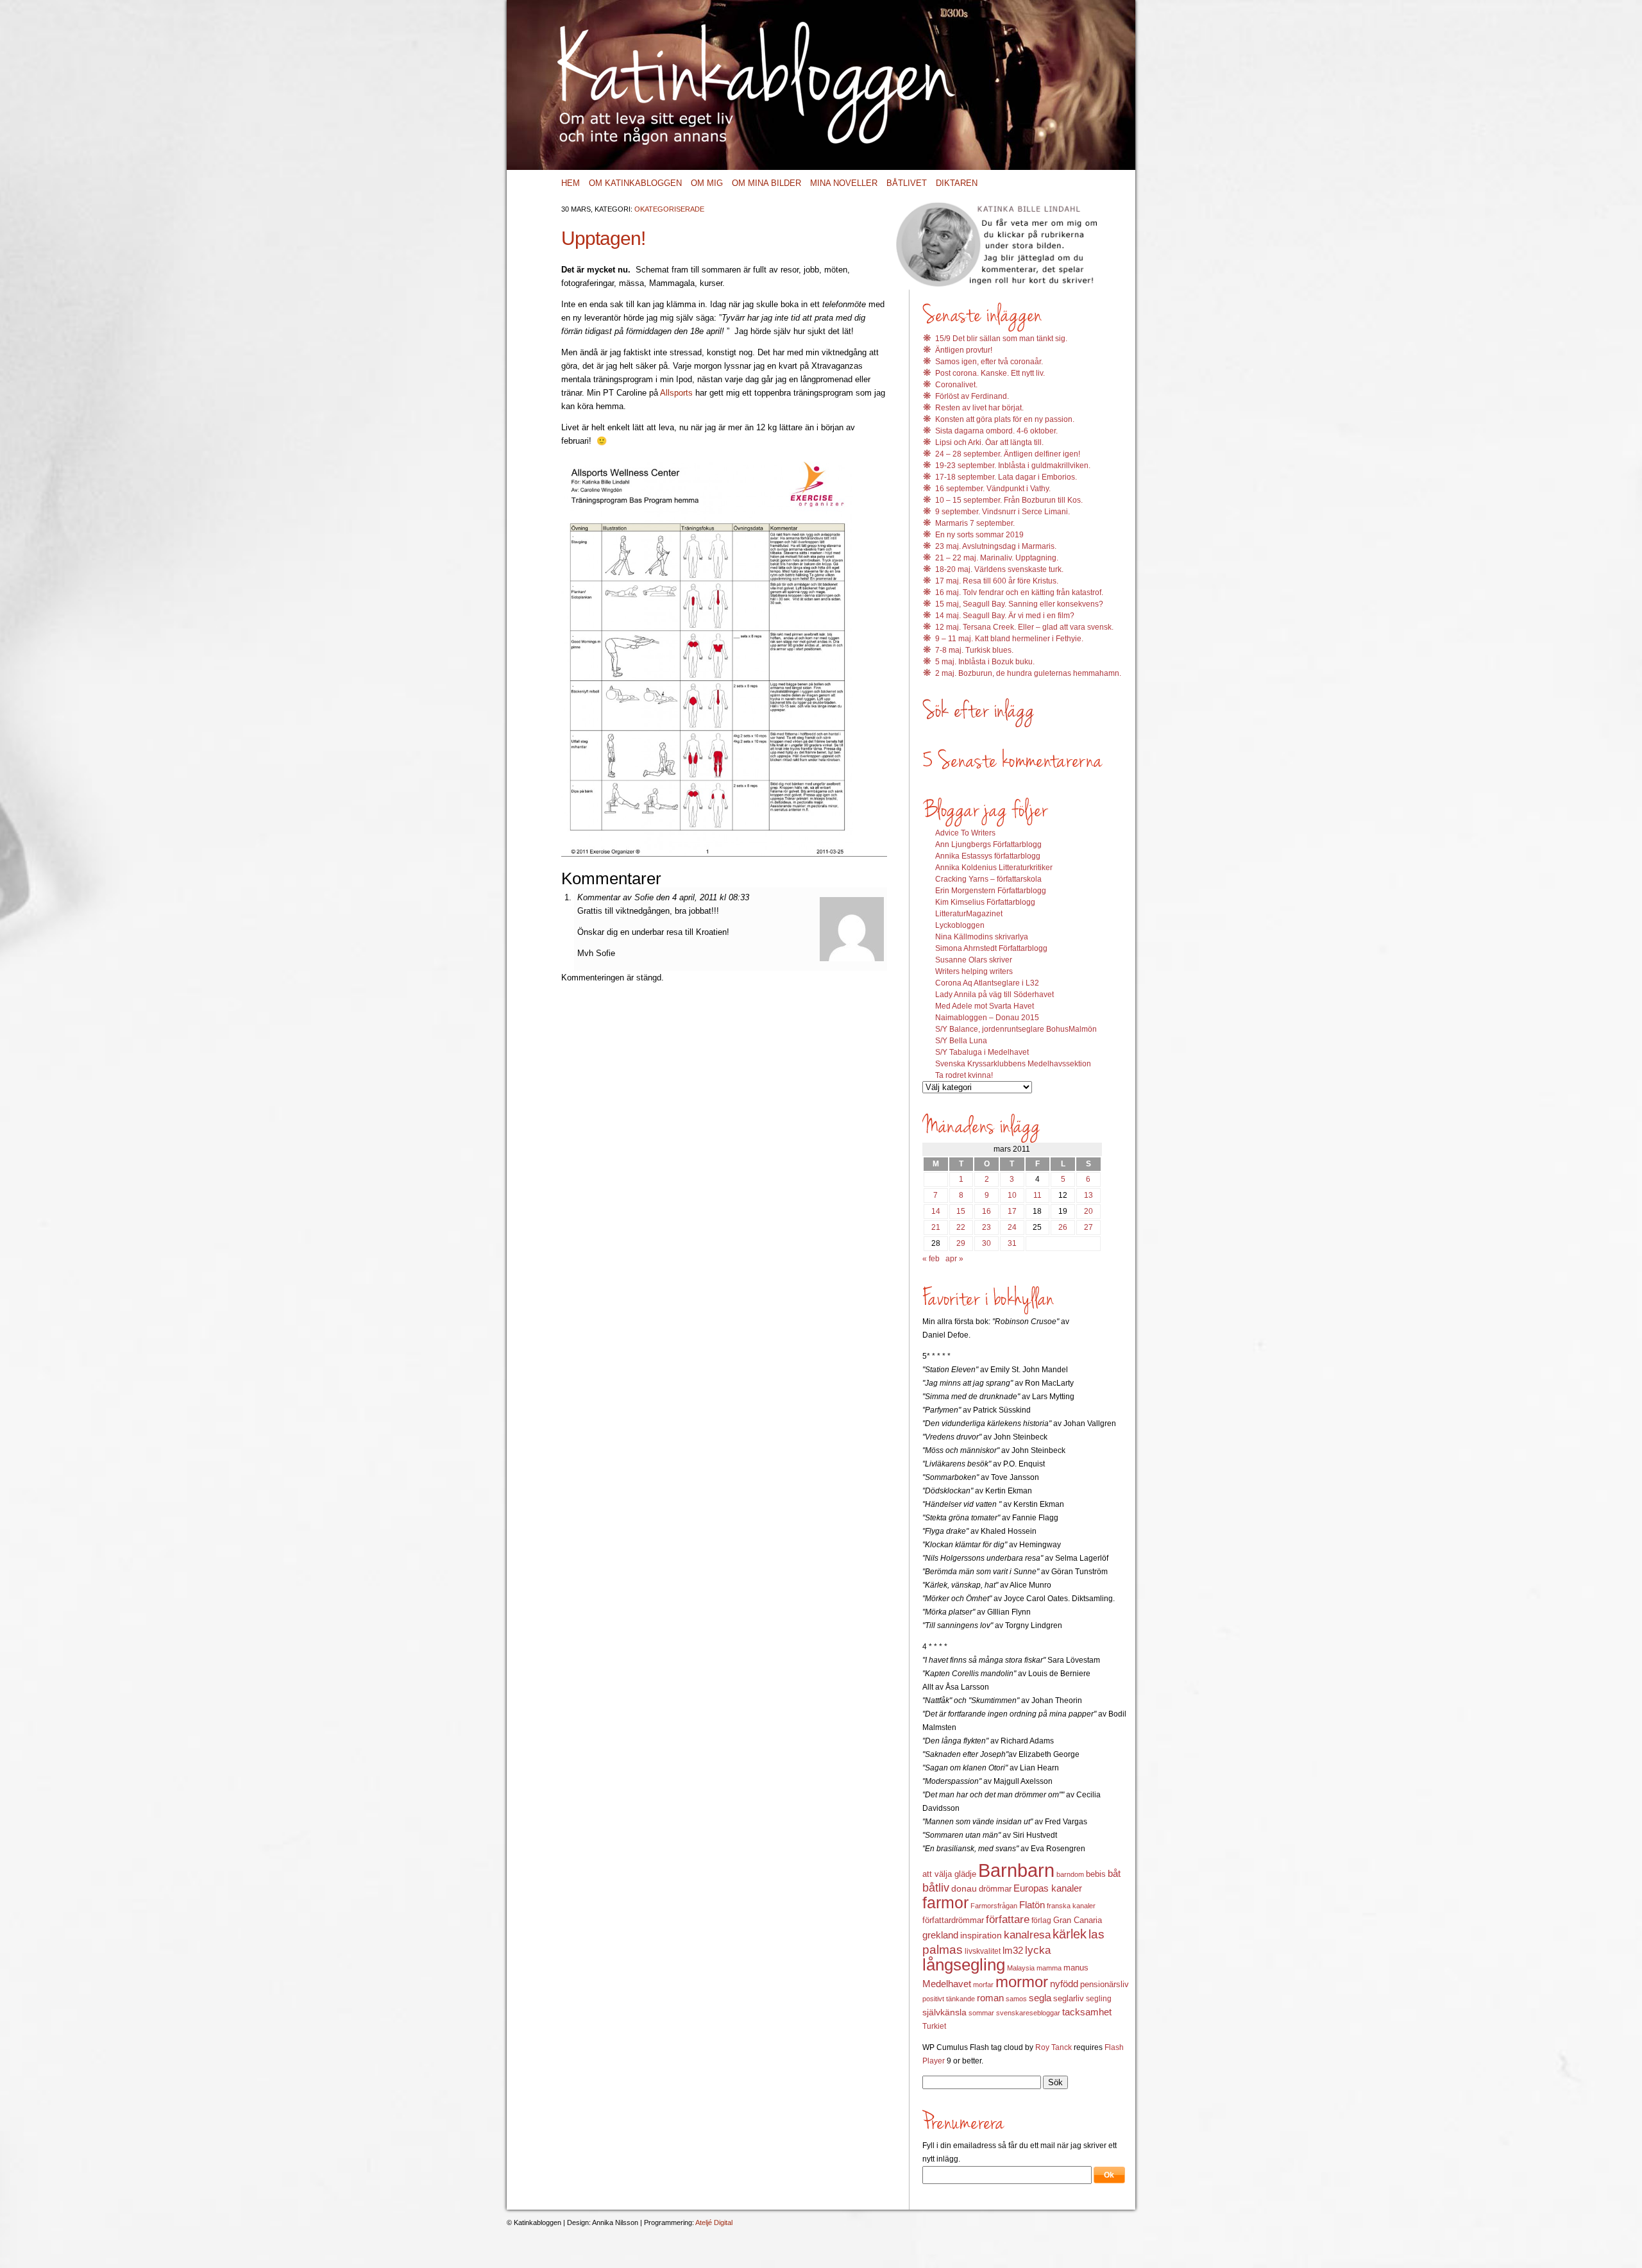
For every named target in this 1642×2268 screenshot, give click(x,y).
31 (1012, 1243)
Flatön (1032, 1905)
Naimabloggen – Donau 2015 (987, 1018)
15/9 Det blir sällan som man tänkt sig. (1001, 339)
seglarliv (1069, 1998)
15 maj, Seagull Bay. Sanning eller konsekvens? (1019, 604)
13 (1088, 1195)
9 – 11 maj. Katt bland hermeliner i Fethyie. (1009, 639)
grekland (940, 1935)
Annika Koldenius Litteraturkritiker (994, 868)
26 (1063, 1227)
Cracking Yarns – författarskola (988, 879)
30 (986, 1243)
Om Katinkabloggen (635, 183)
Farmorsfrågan (994, 1906)
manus (1076, 1968)
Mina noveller (844, 183)
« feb (931, 1259)
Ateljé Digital (714, 2222)
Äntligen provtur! (964, 350)
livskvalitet (983, 1951)
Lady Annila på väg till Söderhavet (995, 995)
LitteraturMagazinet (969, 914)
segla (1040, 1998)
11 (1037, 1195)
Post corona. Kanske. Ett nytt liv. (990, 373)
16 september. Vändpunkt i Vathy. (993, 489)
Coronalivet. (956, 385)
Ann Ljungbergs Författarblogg (988, 844)
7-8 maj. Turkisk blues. (974, 650)
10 (1012, 1195)
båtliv (936, 1888)
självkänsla (944, 2012)
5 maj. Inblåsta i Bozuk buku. (985, 662)
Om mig (707, 183)
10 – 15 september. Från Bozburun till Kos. (1009, 500)
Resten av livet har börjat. (979, 408)
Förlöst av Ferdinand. (972, 396)
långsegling (964, 1965)
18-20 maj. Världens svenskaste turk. (999, 569)
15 (961, 1211)
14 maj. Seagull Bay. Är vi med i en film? (1005, 616)
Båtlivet (907, 183)
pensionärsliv (1105, 1984)
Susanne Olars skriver (974, 960)
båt (1114, 1874)
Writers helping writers (974, 971)
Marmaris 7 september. (975, 523)
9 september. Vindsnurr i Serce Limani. (1003, 512)
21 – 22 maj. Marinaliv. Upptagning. (997, 558)
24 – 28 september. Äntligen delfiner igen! (1008, 454)
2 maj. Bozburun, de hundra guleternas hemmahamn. (1028, 673)
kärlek (1070, 1934)
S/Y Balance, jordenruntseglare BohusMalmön (1016, 1029)
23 (986, 1227)
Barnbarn (1016, 1870)
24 (1012, 1227)
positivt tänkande (949, 1999)
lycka (1038, 1950)
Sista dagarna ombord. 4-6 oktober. (996, 431)
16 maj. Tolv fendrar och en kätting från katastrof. (1019, 592)
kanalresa (1027, 1935)
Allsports (676, 393)
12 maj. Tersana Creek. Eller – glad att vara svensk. (1024, 627)
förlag (1041, 1920)
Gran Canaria (1078, 1920)
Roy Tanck (1054, 2047)
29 (961, 1243)
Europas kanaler (1048, 1888)
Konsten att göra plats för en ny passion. (1005, 419)
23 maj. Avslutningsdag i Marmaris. (996, 546)
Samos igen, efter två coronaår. (989, 362)
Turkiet (934, 2026)
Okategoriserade (669, 209)
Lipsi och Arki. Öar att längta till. (989, 442)
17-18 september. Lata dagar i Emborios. (1006, 477)
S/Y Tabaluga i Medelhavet (982, 1052)
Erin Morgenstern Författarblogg (991, 891)
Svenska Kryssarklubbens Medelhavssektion (1013, 1064)
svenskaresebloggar (1028, 2013)
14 (936, 1211)
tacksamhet (1087, 2012)
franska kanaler (1071, 1906)
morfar (983, 1985)
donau (964, 1889)
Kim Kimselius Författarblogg (985, 902)
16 (986, 1211)
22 (961, 1227)
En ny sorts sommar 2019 (979, 535)
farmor (945, 1903)
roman (990, 1998)
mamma (1049, 1968)
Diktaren (957, 183)
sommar (981, 2013)
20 (1088, 1211)
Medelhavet (947, 1984)
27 (1088, 1227)
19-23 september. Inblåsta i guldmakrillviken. (1013, 466)
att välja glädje (949, 1874)
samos (1016, 1999)
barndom (1070, 1874)
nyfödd (1064, 1984)
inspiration (981, 1935)
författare (1008, 1919)
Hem (571, 183)
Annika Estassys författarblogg (988, 856)
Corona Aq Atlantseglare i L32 (987, 983)
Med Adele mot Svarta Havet (985, 1006)
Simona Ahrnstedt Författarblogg (991, 948)
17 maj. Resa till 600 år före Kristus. (997, 581)
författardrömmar (953, 1920)
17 (1012, 1211)
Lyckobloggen (960, 925)
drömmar (995, 1889)
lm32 (1013, 1950)
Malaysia (1021, 1968)
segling (1099, 1999)
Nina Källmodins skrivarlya (982, 937)
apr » (954, 1259)
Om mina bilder (766, 183)
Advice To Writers (965, 833)
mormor (1022, 1982)
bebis (1096, 1874)
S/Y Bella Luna (961, 1041)
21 (936, 1227)
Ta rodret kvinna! (964, 1075)
